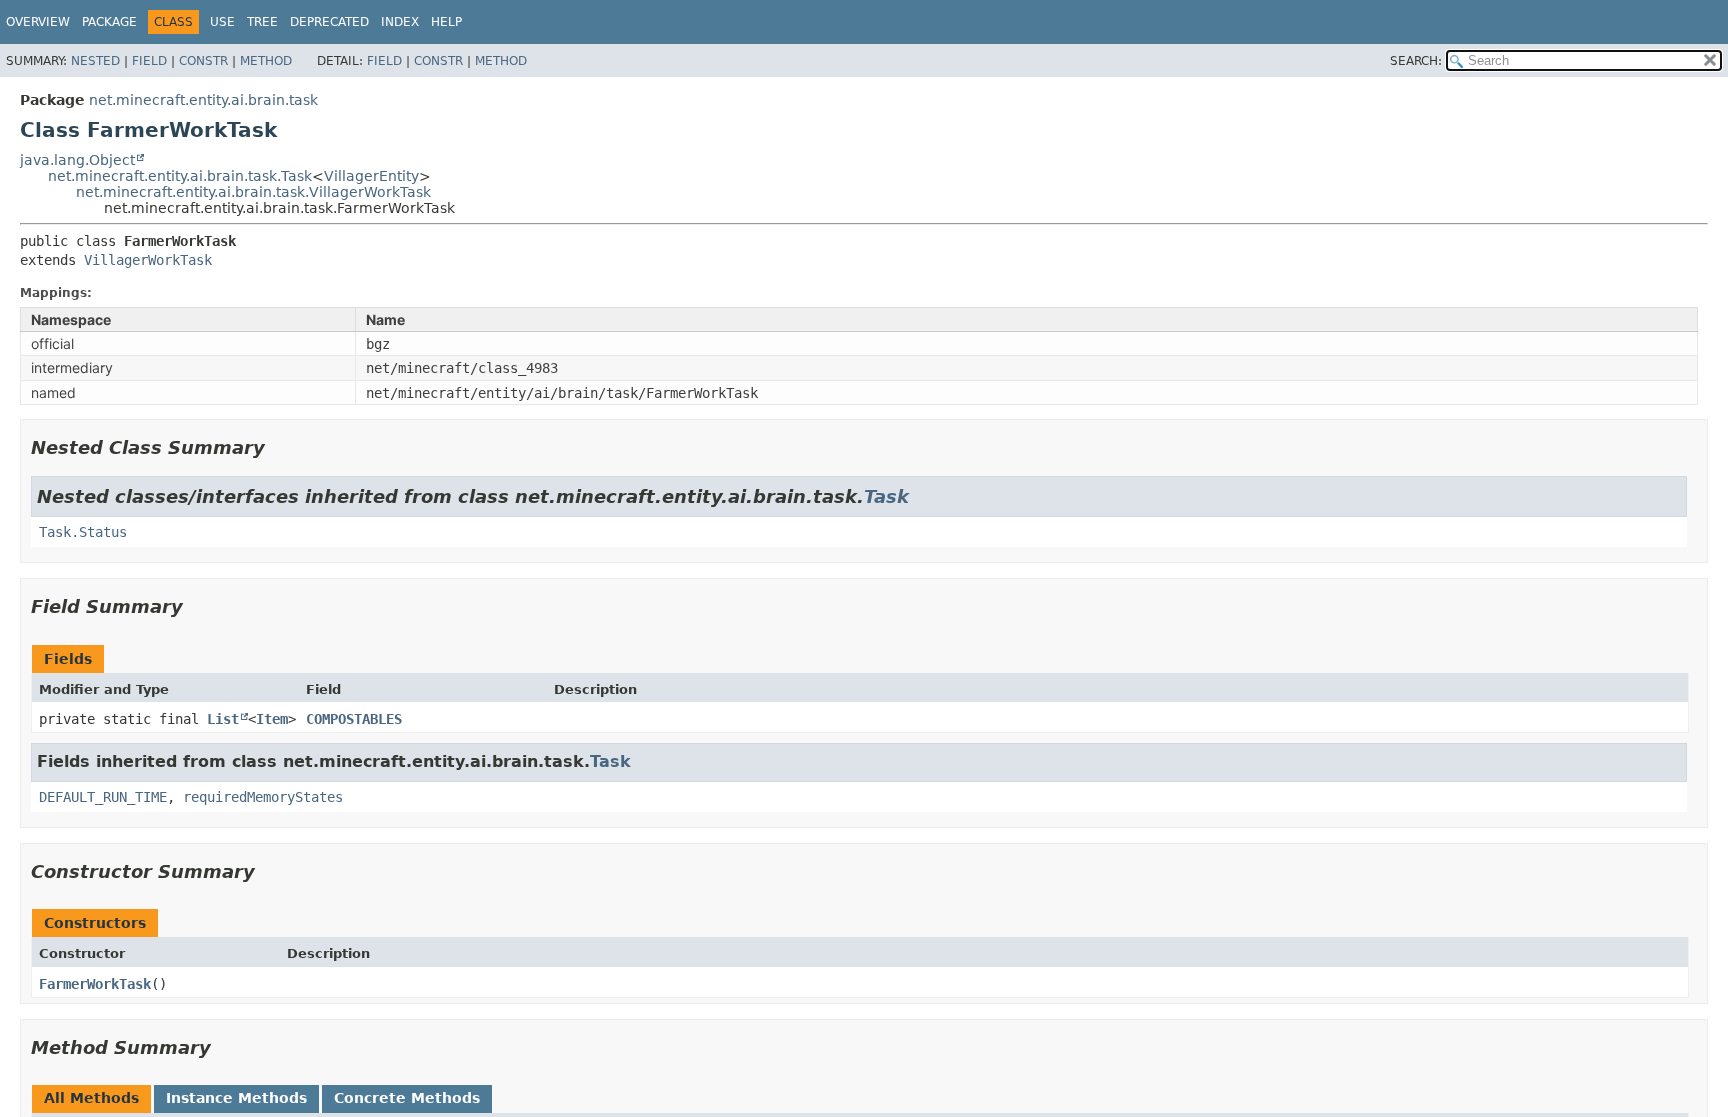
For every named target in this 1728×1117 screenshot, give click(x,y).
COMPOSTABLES (354, 719)
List (223, 719)
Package (109, 22)
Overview (38, 22)
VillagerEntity (371, 176)
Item (272, 719)
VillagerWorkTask (148, 260)
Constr (203, 61)
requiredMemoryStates (263, 797)
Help (446, 22)
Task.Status (83, 532)
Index (400, 22)
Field (149, 61)
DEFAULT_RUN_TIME (103, 797)
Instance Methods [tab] (236, 1098)
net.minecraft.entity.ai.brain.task (203, 100)
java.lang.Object (77, 160)
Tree (262, 22)
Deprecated (329, 22)
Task (886, 496)
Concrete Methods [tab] (407, 1098)
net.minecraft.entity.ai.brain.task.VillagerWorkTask (253, 192)
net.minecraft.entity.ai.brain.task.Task (180, 176)
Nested (95, 61)
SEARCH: (1416, 61)
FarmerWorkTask (95, 984)
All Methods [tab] (91, 1098)
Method (266, 61)
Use (222, 22)
